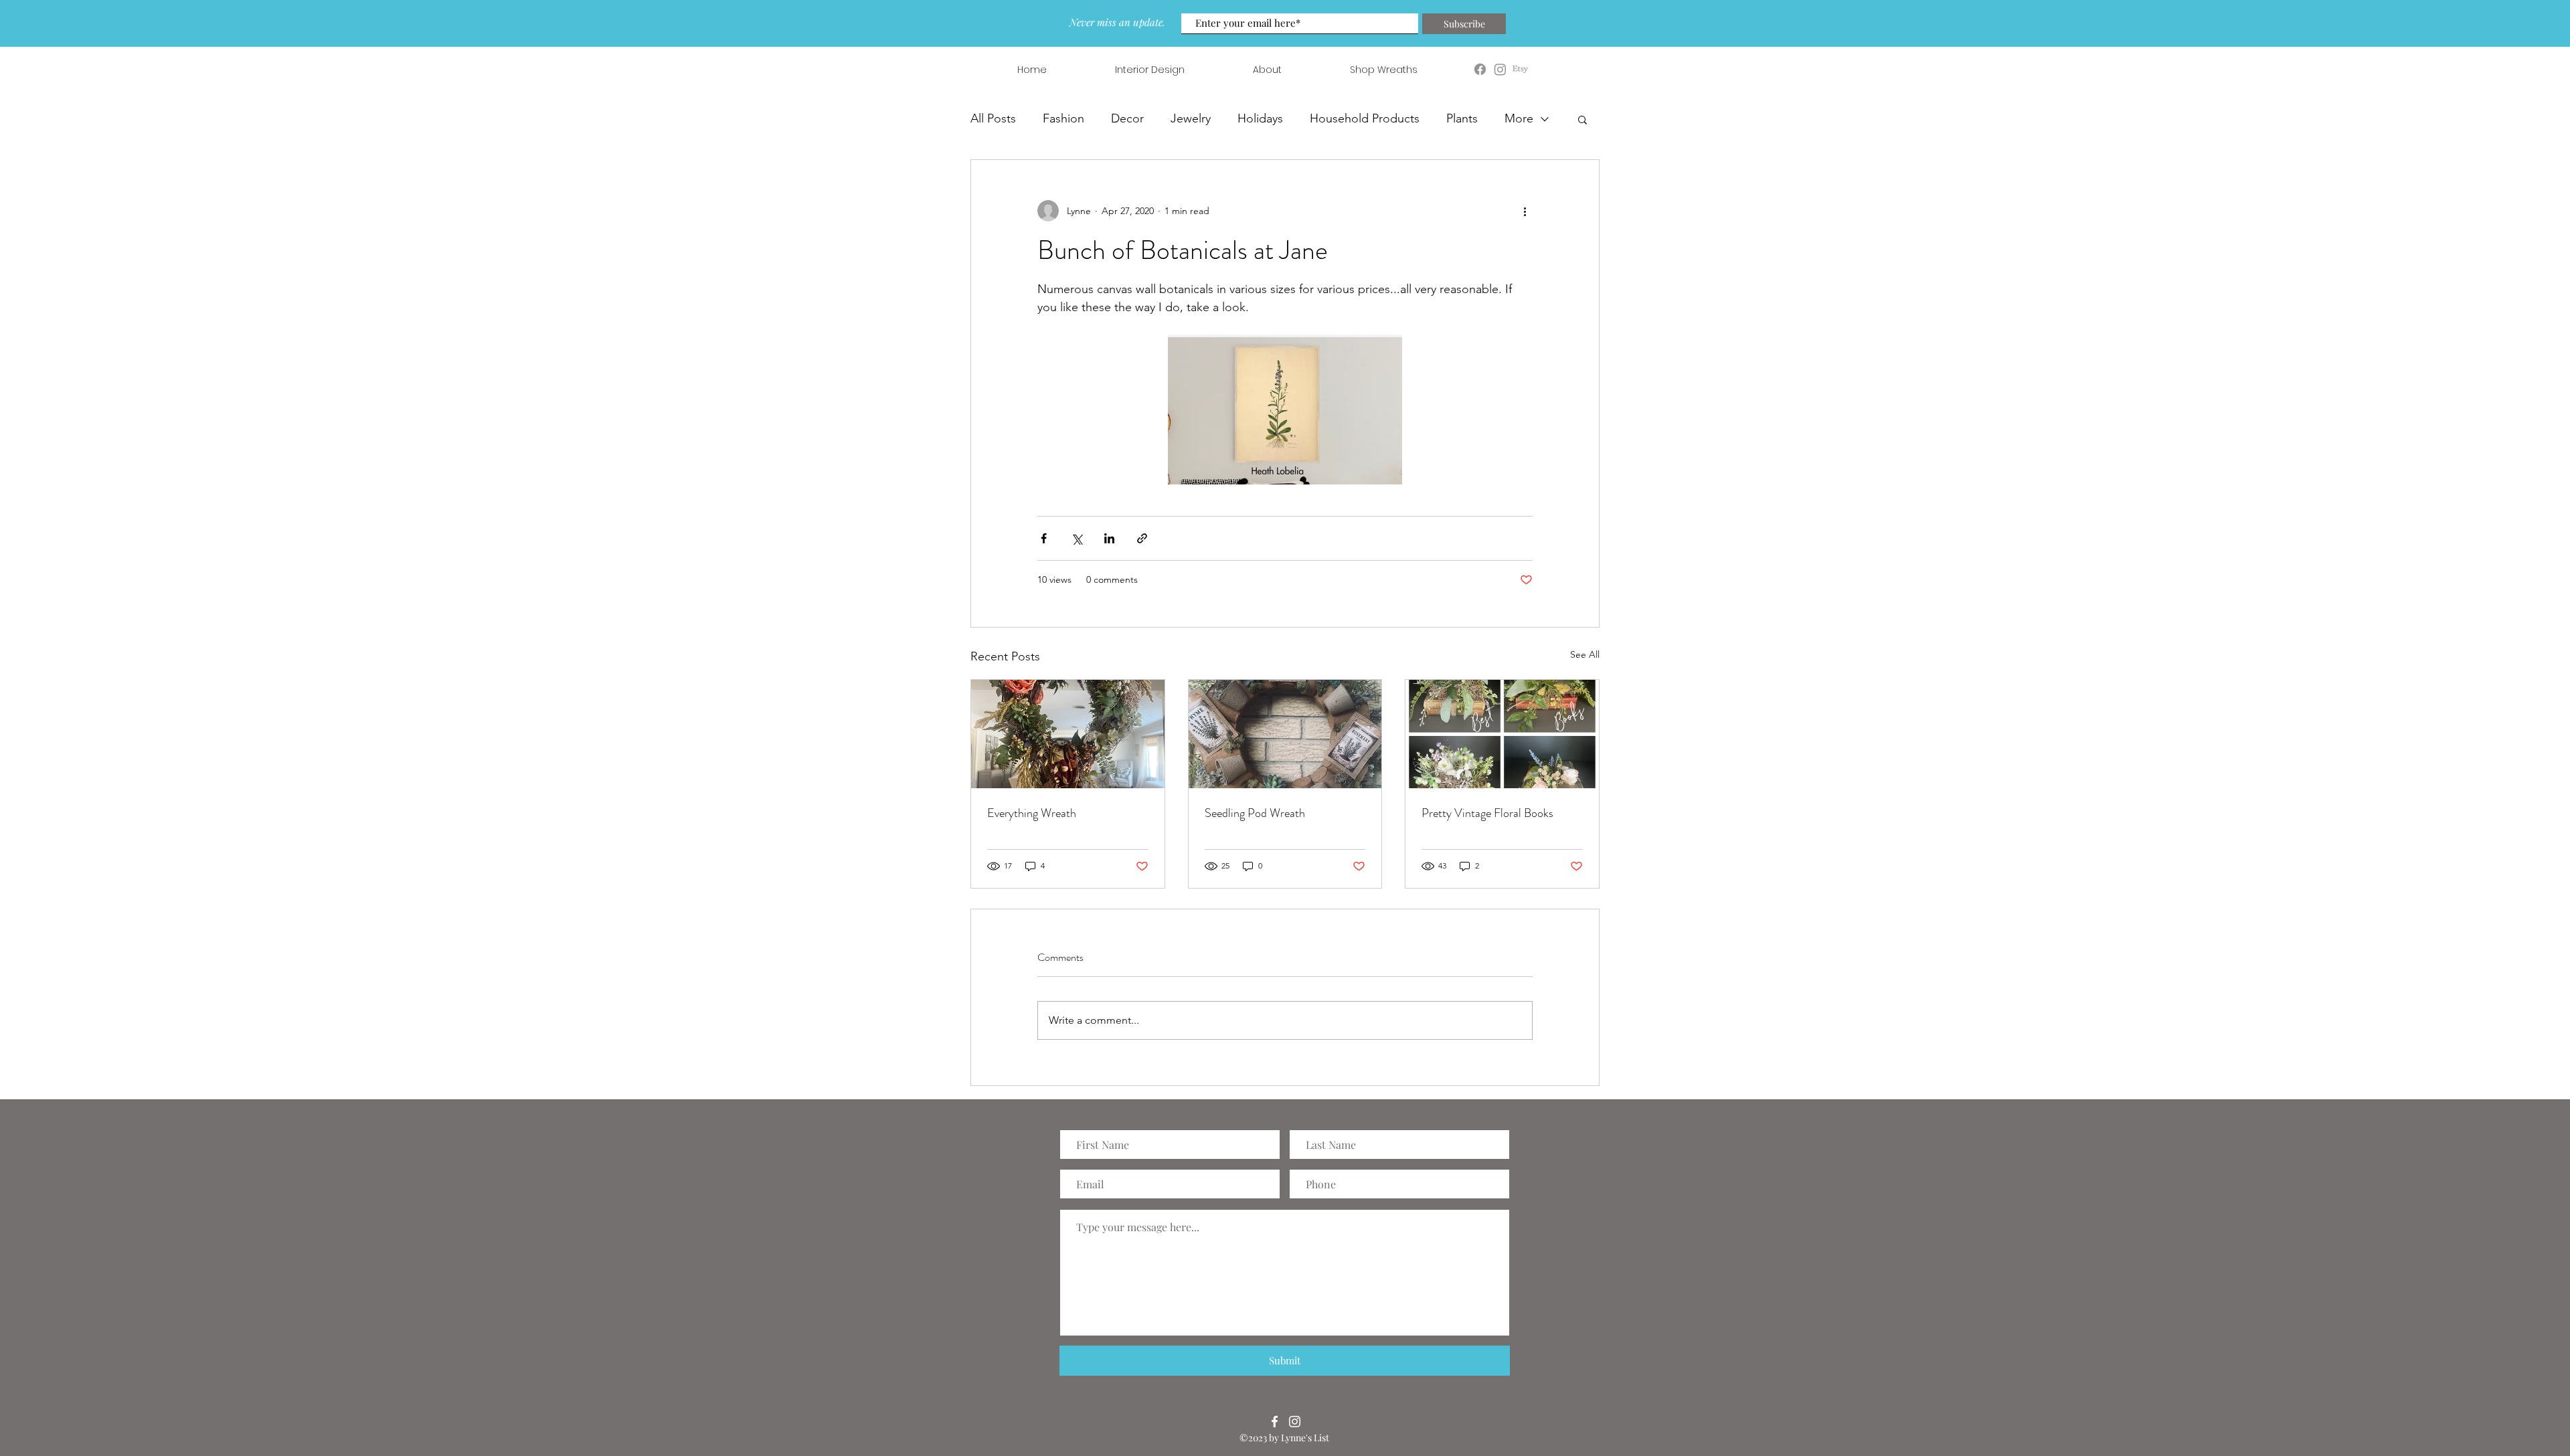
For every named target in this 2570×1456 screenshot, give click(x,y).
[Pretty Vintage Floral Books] (1502, 734)
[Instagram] (1295, 1422)
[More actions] (1525, 211)
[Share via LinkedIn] (1109, 538)
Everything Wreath (1032, 813)
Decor (1127, 118)
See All (1585, 654)
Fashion (1063, 118)
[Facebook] (1275, 1422)
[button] (1582, 119)
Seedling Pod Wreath (1255, 813)
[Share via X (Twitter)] (1077, 538)
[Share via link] (1142, 538)
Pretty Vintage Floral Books (1487, 813)
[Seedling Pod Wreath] (1285, 734)
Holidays (1260, 118)
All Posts (993, 118)
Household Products (1365, 118)
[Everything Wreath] (1068, 734)
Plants (1462, 118)
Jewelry (1191, 118)
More (1519, 118)
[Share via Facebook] (1044, 538)
